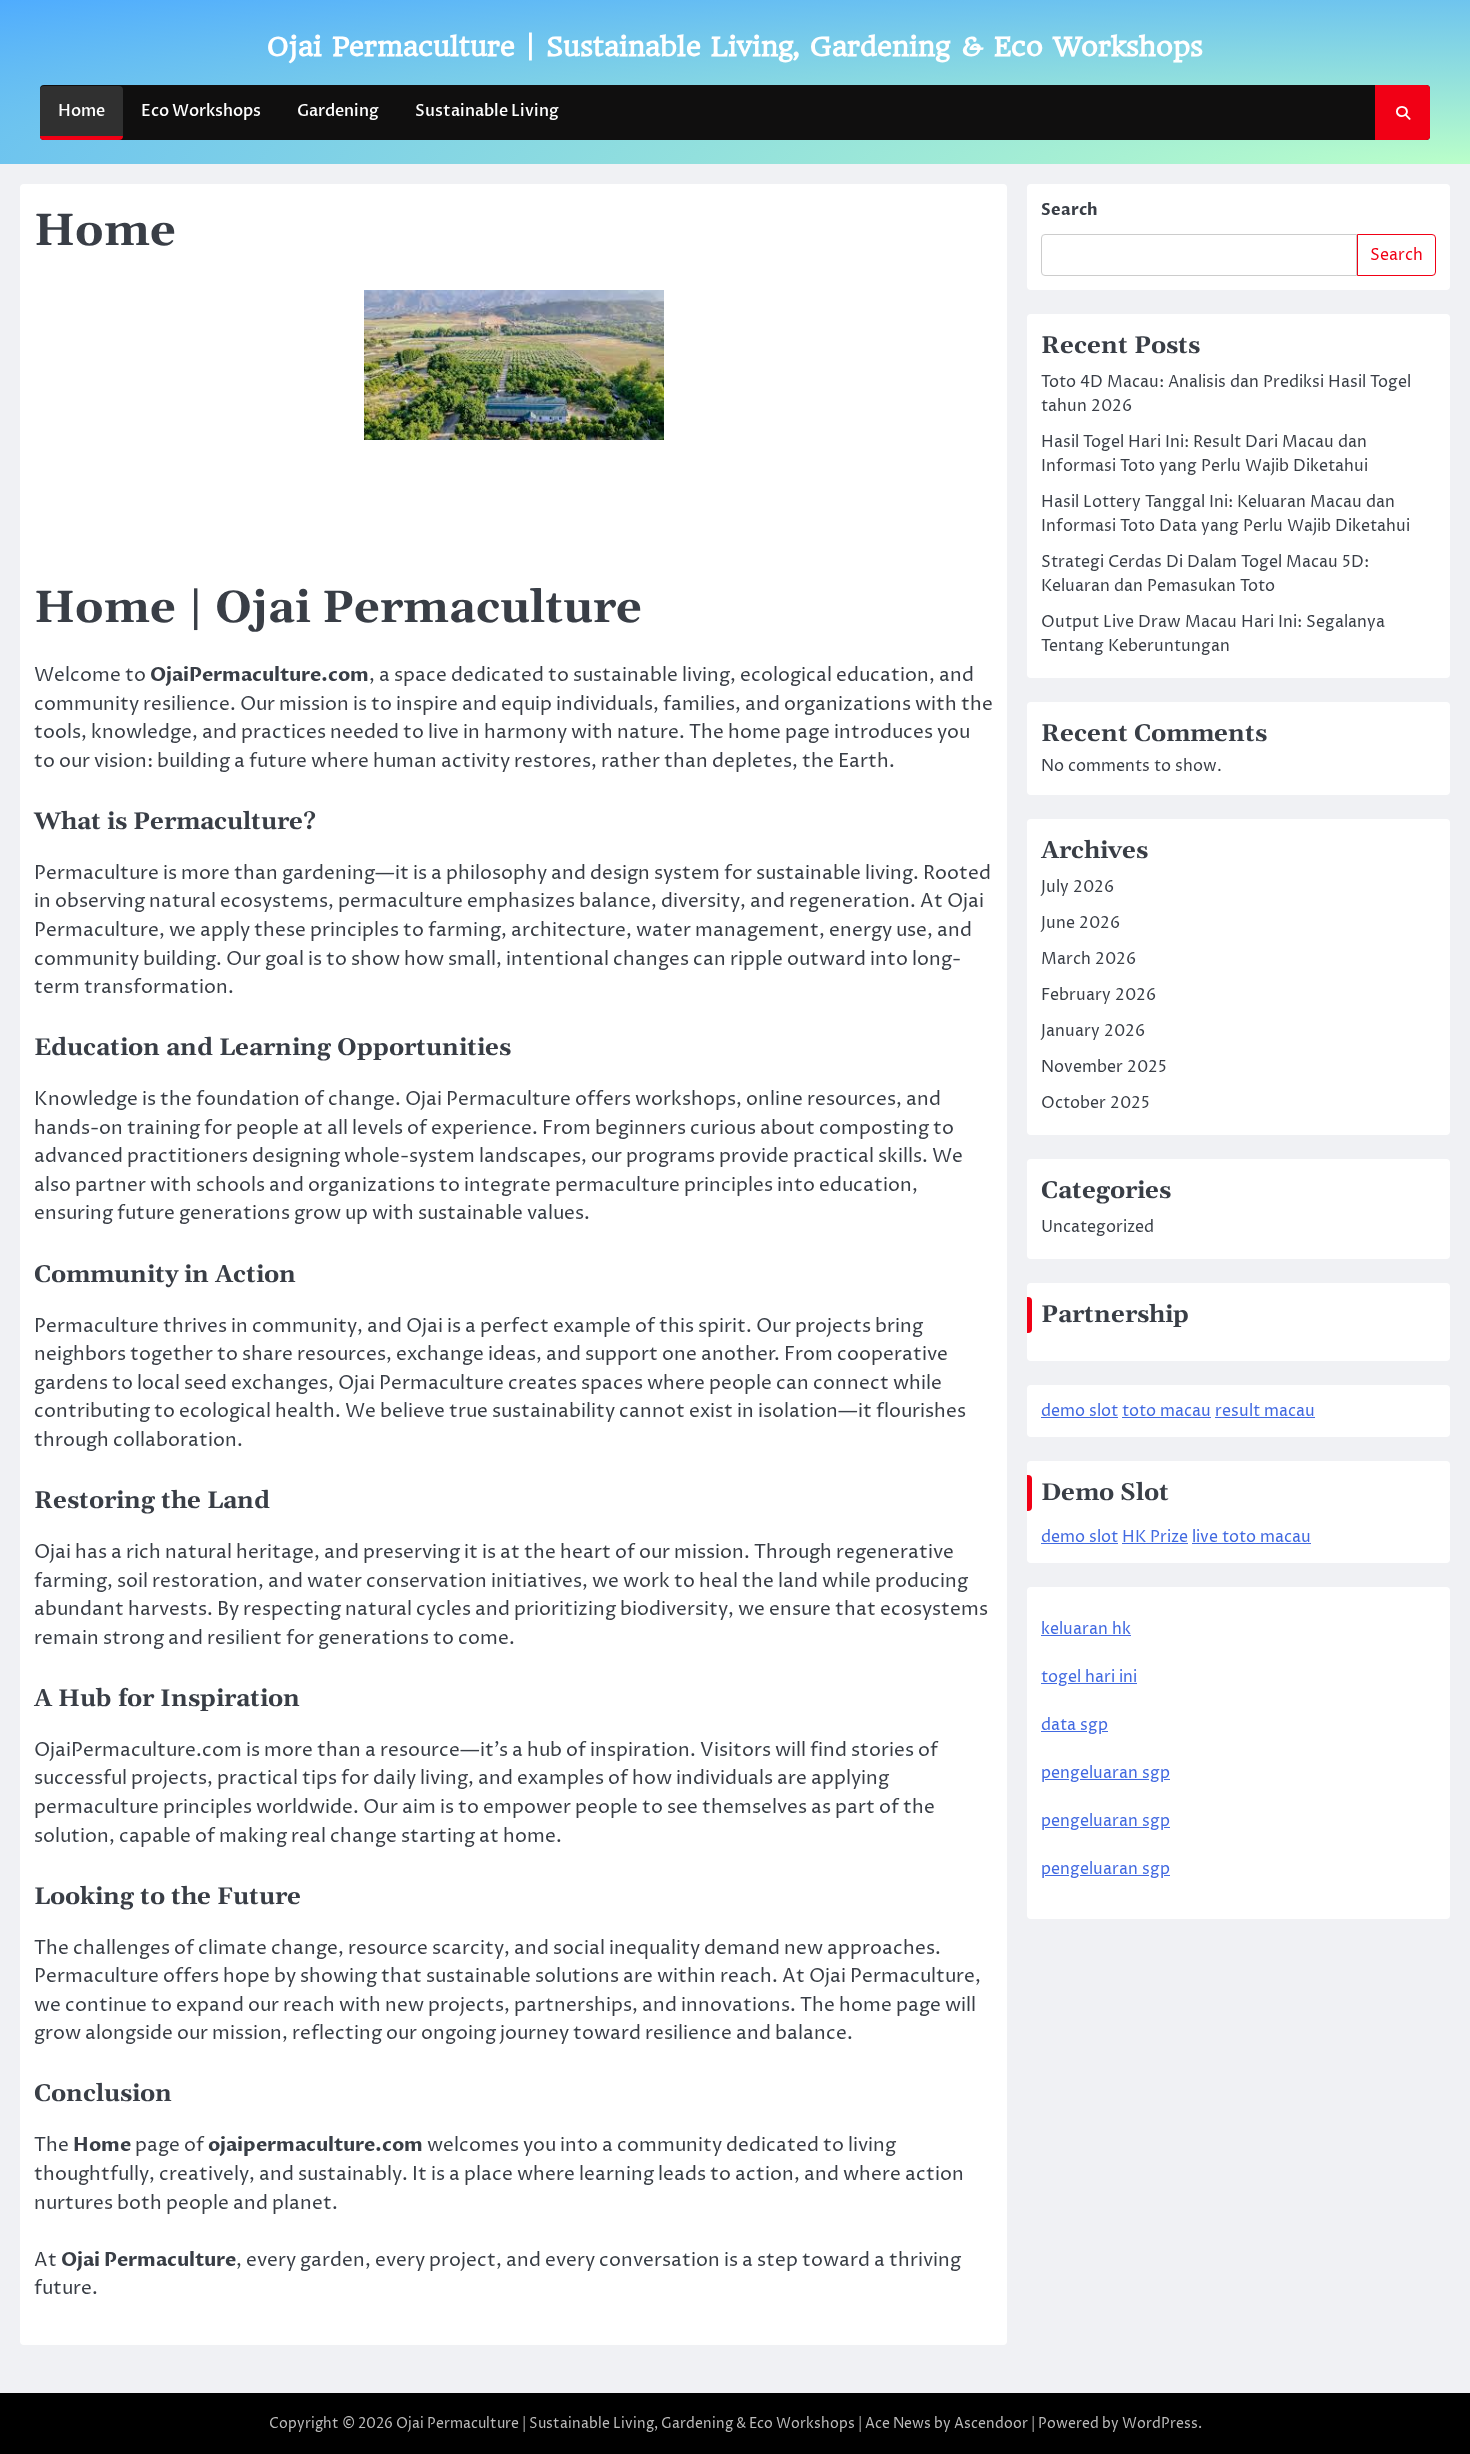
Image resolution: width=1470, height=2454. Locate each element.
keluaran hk (1086, 1629)
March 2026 (1088, 959)
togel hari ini (1089, 1677)
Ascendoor (991, 2423)
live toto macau (1251, 1537)
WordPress (1160, 2423)
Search (1069, 210)
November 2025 (1104, 1067)
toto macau (1166, 1411)
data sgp (1074, 1725)
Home (81, 111)
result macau (1265, 1411)
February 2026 (1098, 995)
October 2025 (1095, 1103)
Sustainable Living (487, 111)
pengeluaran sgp (1105, 1773)
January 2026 (1093, 1031)
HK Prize (1155, 1537)
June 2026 (1080, 923)
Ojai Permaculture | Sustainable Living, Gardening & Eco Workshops (735, 46)
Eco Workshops (201, 111)
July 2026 (1077, 887)
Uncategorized (1097, 1227)
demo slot (1079, 1411)
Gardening (338, 111)
